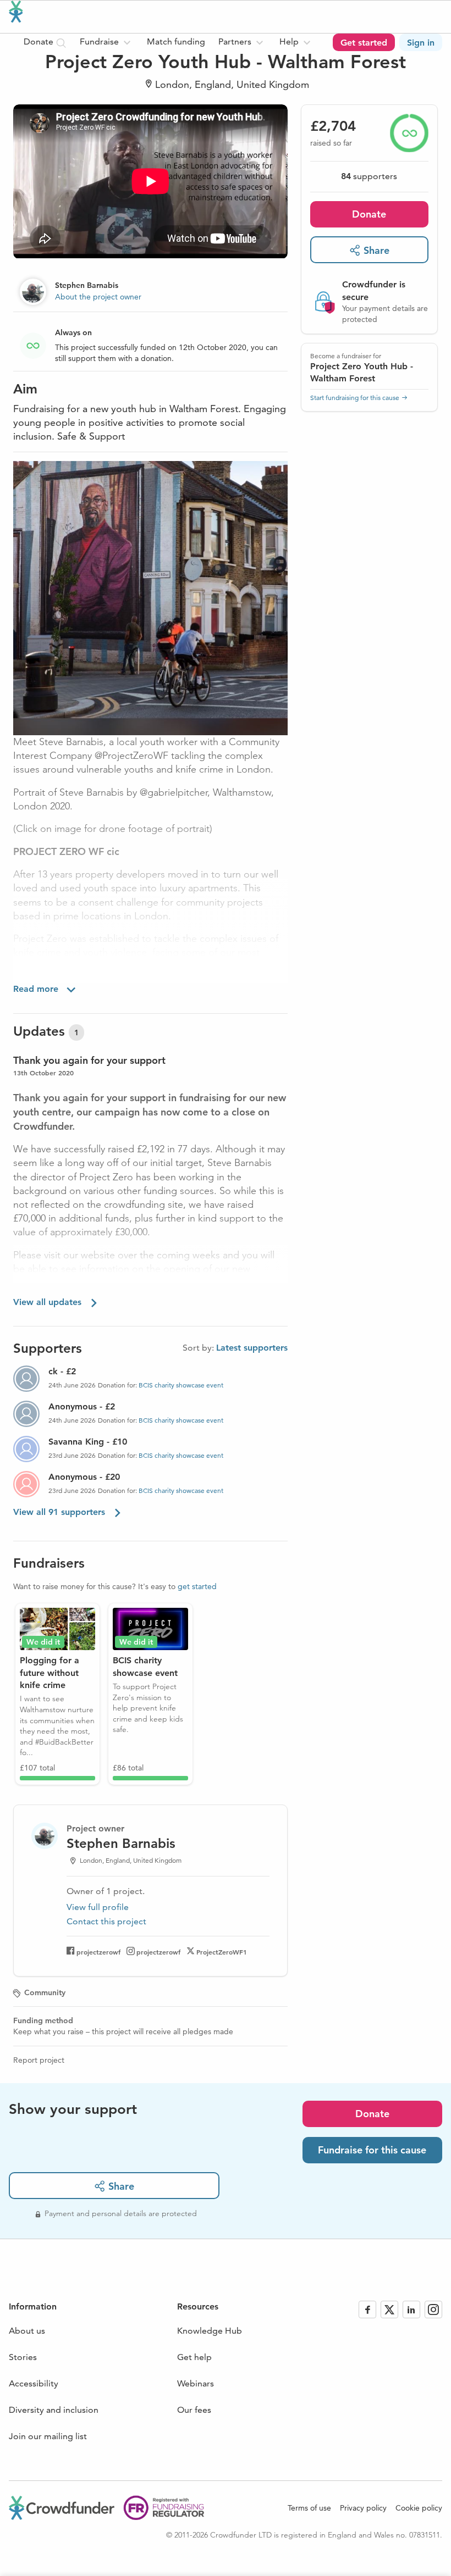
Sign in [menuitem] (421, 43)
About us (27, 2331)
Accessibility (34, 2383)
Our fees (194, 2410)
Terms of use (309, 2508)
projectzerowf (98, 1952)
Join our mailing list (48, 2436)
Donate (369, 214)
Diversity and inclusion (54, 2410)
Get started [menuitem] (364, 43)
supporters (369, 176)
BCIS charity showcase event (181, 1385)
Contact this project (106, 1921)
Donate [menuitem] (40, 41)
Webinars (196, 2383)
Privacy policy (363, 2508)
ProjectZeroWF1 (222, 1952)
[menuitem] (107, 42)
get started (197, 1586)
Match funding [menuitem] (176, 41)
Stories (23, 2357)
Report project (39, 2060)
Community (45, 1992)
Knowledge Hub (210, 2331)
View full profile (98, 1907)
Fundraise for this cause (372, 2150)
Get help (194, 2357)
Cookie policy (419, 2508)
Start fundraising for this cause (355, 398)
